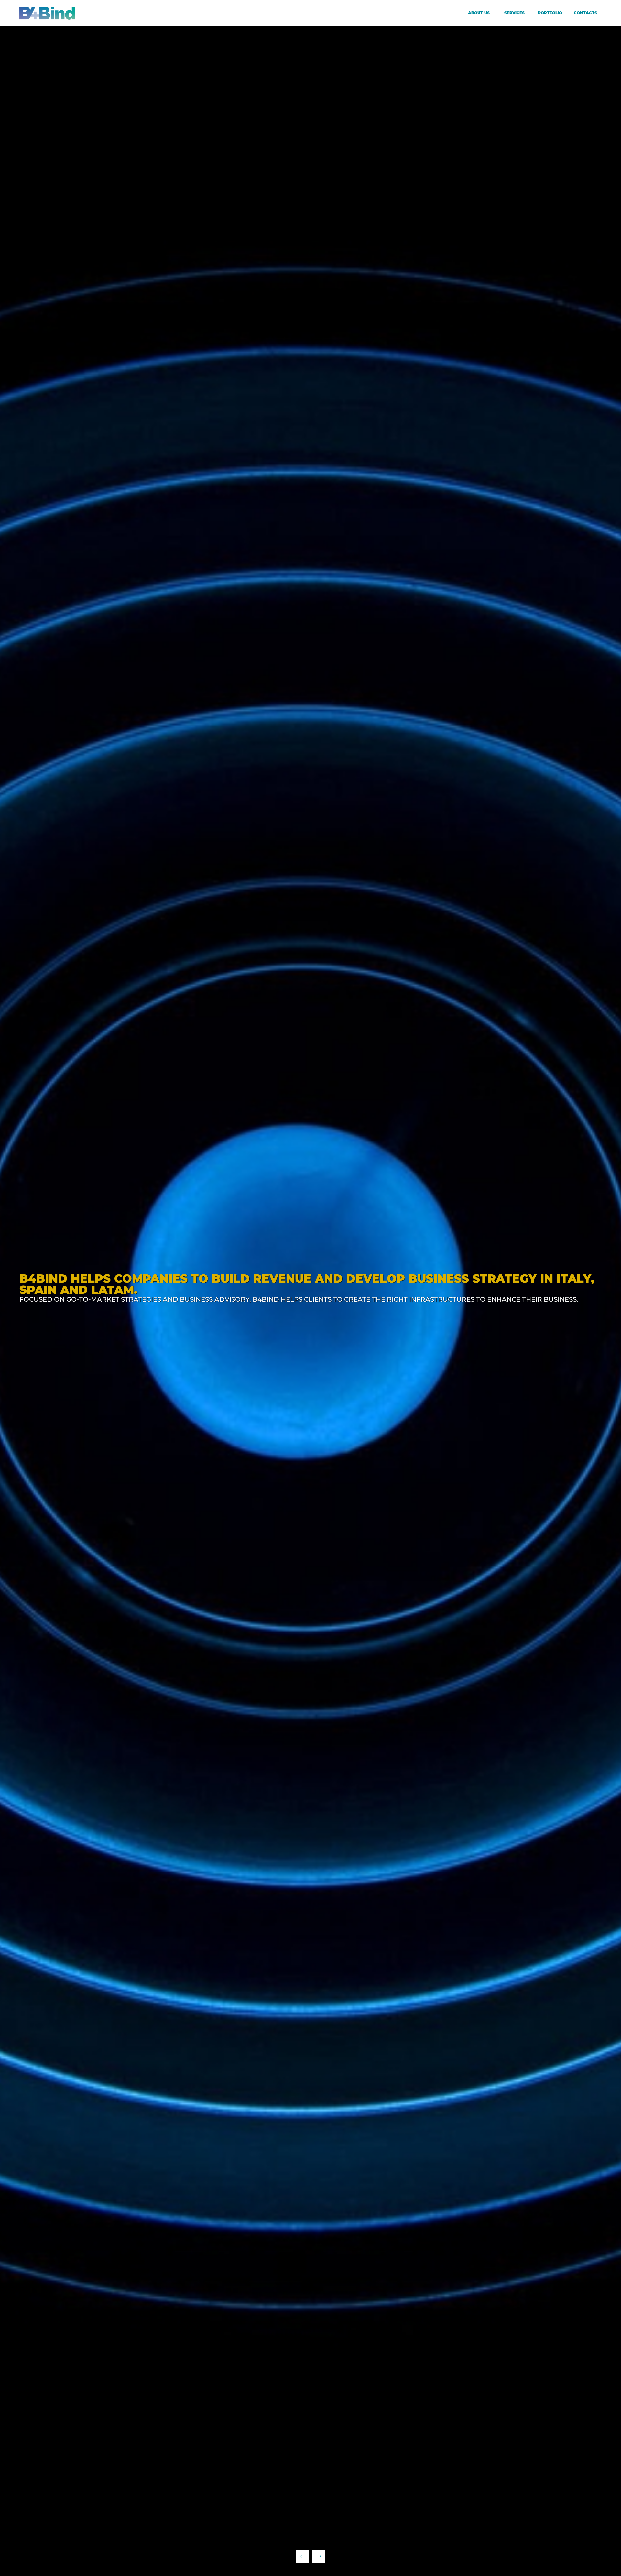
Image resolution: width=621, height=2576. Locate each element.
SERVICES (514, 13)
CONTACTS (585, 13)
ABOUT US (479, 13)
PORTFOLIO (550, 13)
